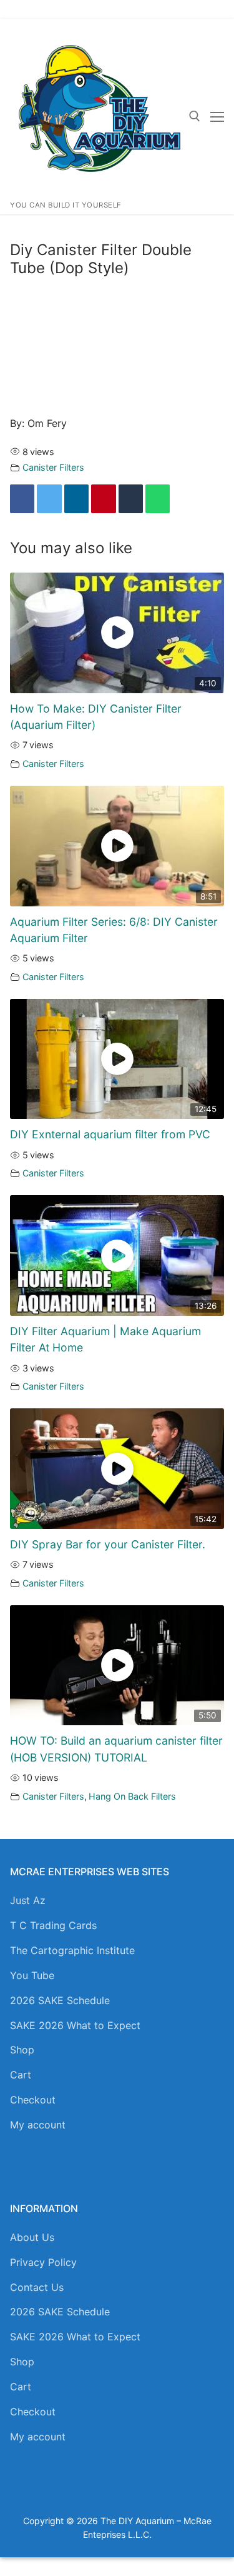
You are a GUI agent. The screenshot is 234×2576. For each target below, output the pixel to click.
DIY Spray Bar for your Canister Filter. (108, 1544)
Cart (21, 2075)
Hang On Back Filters (132, 1796)
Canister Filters (53, 467)
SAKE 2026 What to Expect (75, 2025)
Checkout (33, 2100)
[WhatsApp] (158, 499)
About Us (32, 2237)
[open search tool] (195, 116)
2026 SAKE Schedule (60, 2000)
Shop (22, 2050)
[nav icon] (217, 117)
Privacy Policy (43, 2262)
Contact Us (37, 2287)
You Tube (32, 1975)
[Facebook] (22, 499)
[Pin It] (103, 499)
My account (38, 2125)
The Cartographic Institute (72, 1950)
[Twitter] (49, 499)
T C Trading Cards (53, 1925)
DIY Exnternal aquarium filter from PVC (110, 1134)
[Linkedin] (76, 499)
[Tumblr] (131, 499)
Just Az (28, 1900)
